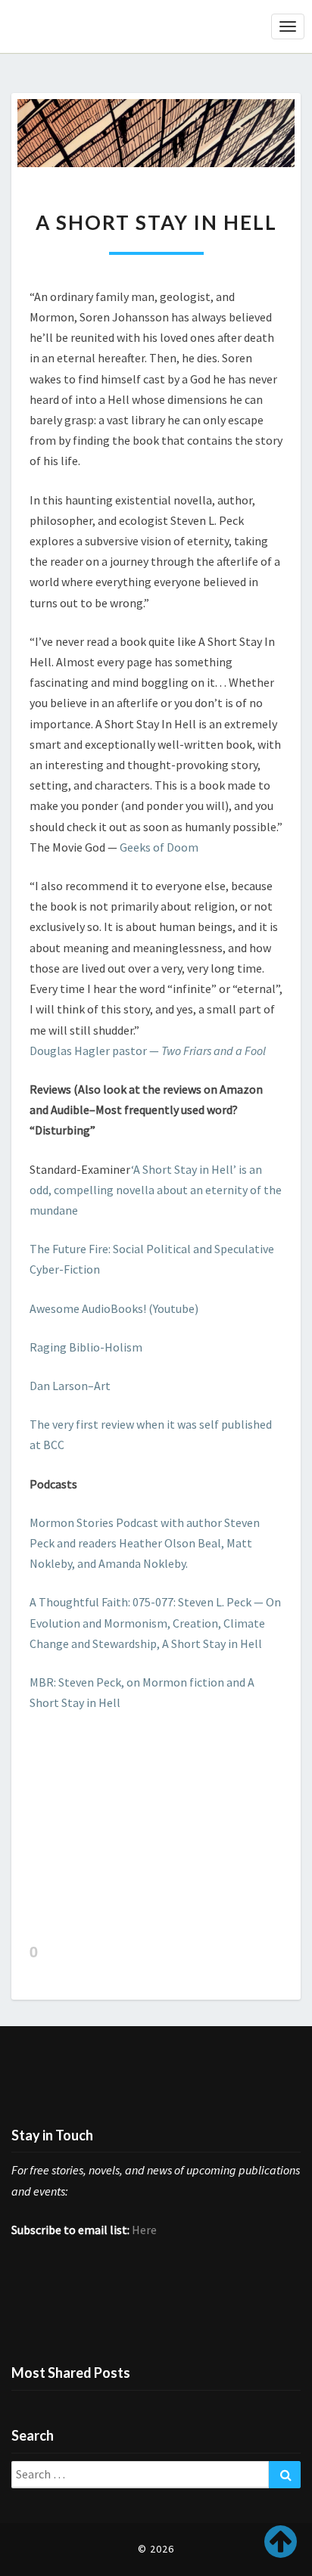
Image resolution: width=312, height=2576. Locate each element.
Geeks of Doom (159, 847)
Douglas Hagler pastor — (148, 1051)
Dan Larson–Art (70, 1386)
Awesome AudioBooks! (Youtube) (114, 1308)
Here (144, 2230)
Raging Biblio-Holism (86, 1347)
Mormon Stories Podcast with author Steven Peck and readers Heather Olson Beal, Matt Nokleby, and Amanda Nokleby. (145, 1543)
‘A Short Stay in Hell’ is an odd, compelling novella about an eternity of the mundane (156, 1190)
